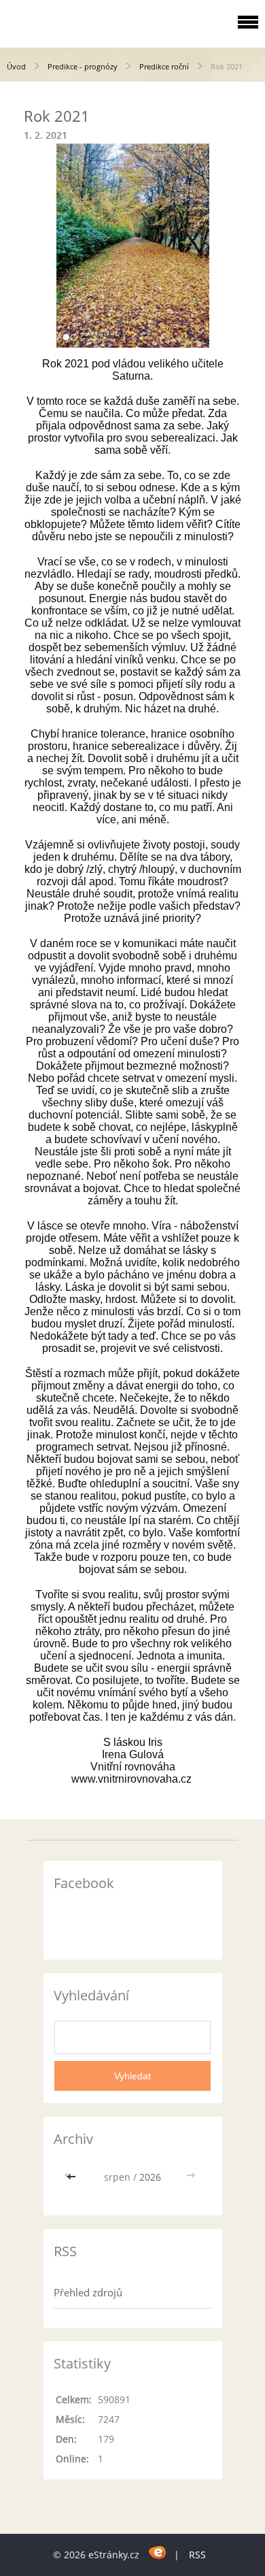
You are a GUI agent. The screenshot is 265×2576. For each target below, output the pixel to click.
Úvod (16, 66)
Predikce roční (164, 66)
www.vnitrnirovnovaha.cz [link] (131, 1779)
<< (73, 2177)
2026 (150, 2177)
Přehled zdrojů (88, 2292)
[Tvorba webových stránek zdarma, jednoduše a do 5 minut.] (158, 2553)
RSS (197, 2555)
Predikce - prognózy (83, 66)
